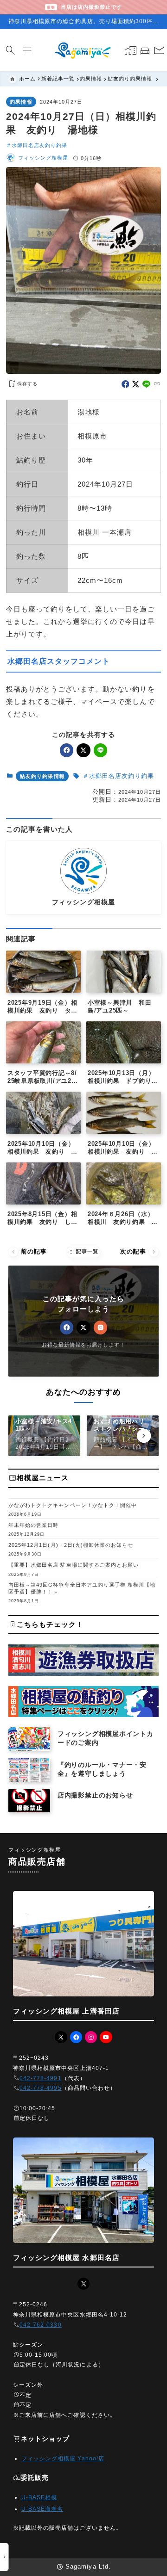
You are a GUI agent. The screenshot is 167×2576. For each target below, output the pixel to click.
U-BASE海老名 (42, 2509)
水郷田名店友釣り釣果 (40, 145)
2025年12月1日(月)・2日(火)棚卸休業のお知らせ (71, 1545)
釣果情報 (21, 102)
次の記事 (139, 1252)
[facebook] (125, 384)
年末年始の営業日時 (33, 1525)
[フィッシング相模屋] (83, 50)
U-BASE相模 (39, 2497)
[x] (136, 384)
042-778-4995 (41, 2088)
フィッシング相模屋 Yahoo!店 (63, 2459)
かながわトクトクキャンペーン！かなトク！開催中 (73, 1505)
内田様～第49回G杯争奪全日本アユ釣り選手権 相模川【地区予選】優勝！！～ (82, 1588)
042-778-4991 (41, 2078)
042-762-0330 (41, 2325)
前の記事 (29, 1252)
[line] (146, 384)
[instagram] (100, 1327)
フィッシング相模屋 (43, 158)
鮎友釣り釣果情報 (42, 776)
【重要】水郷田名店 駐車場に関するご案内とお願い (74, 1565)
